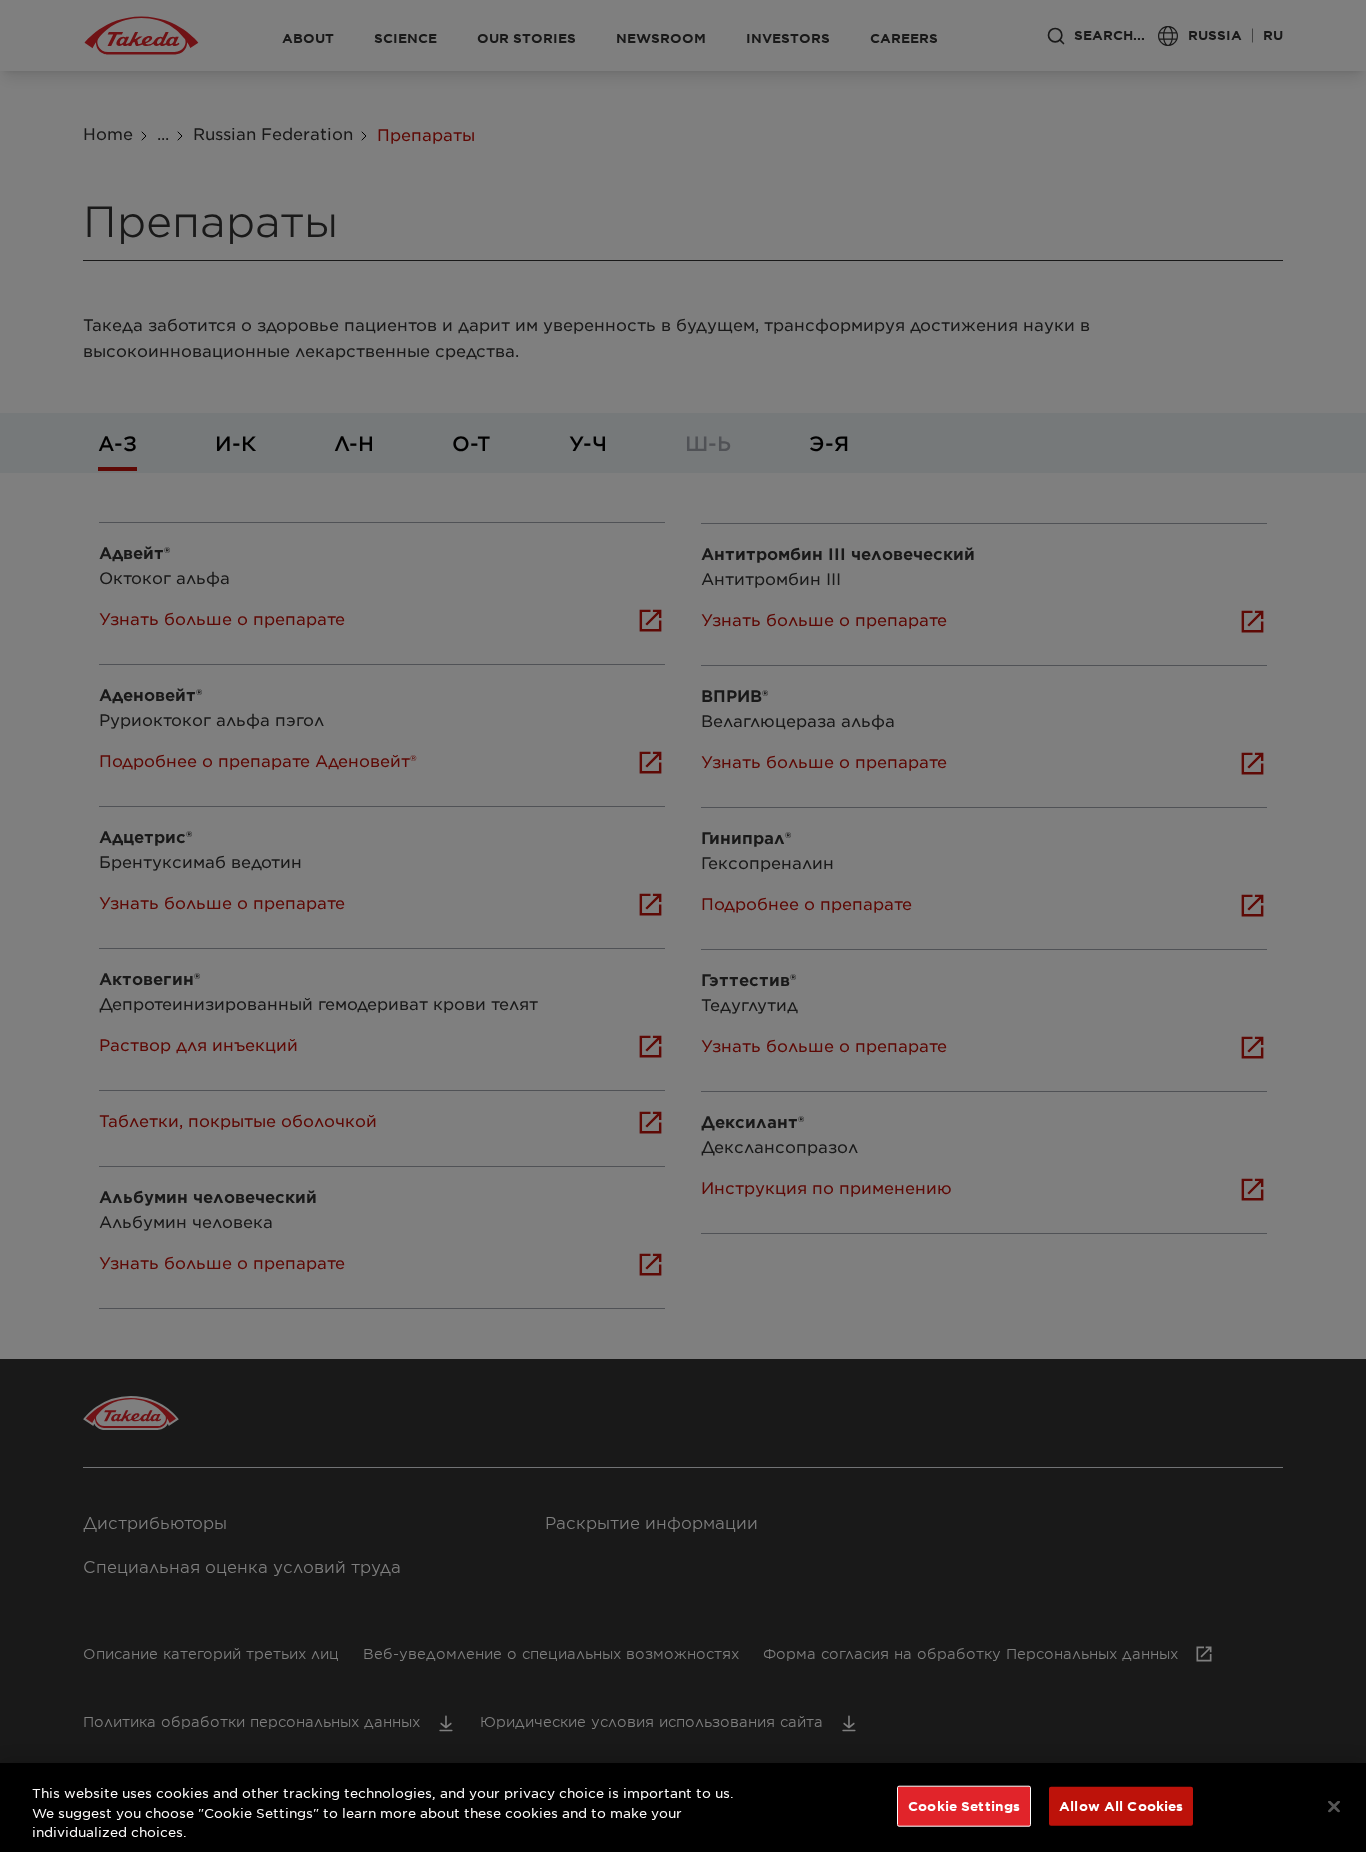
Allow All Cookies (1121, 1805)
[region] (683, 1807)
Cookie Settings (964, 1805)
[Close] (1334, 1806)
